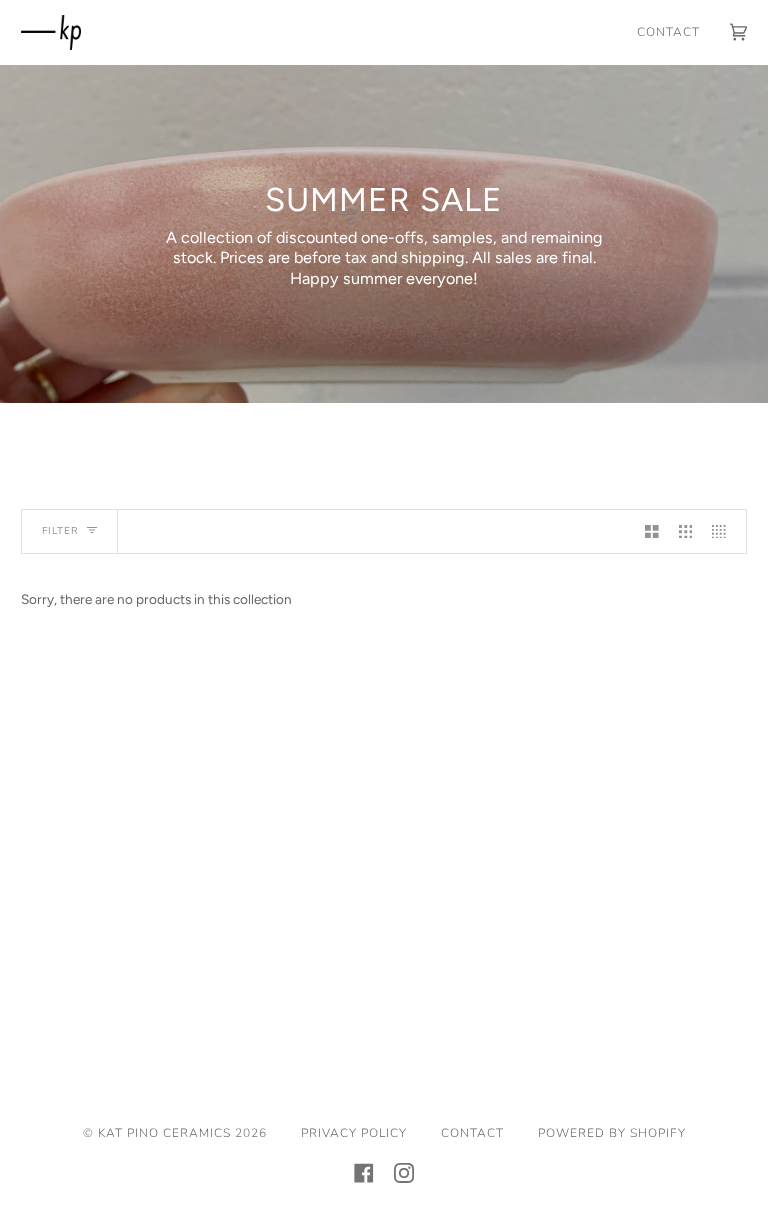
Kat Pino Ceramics (164, 1133)
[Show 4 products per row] (724, 531)
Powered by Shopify (612, 1133)
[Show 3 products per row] (686, 531)
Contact (472, 1133)
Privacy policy (354, 1133)
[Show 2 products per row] (652, 531)
